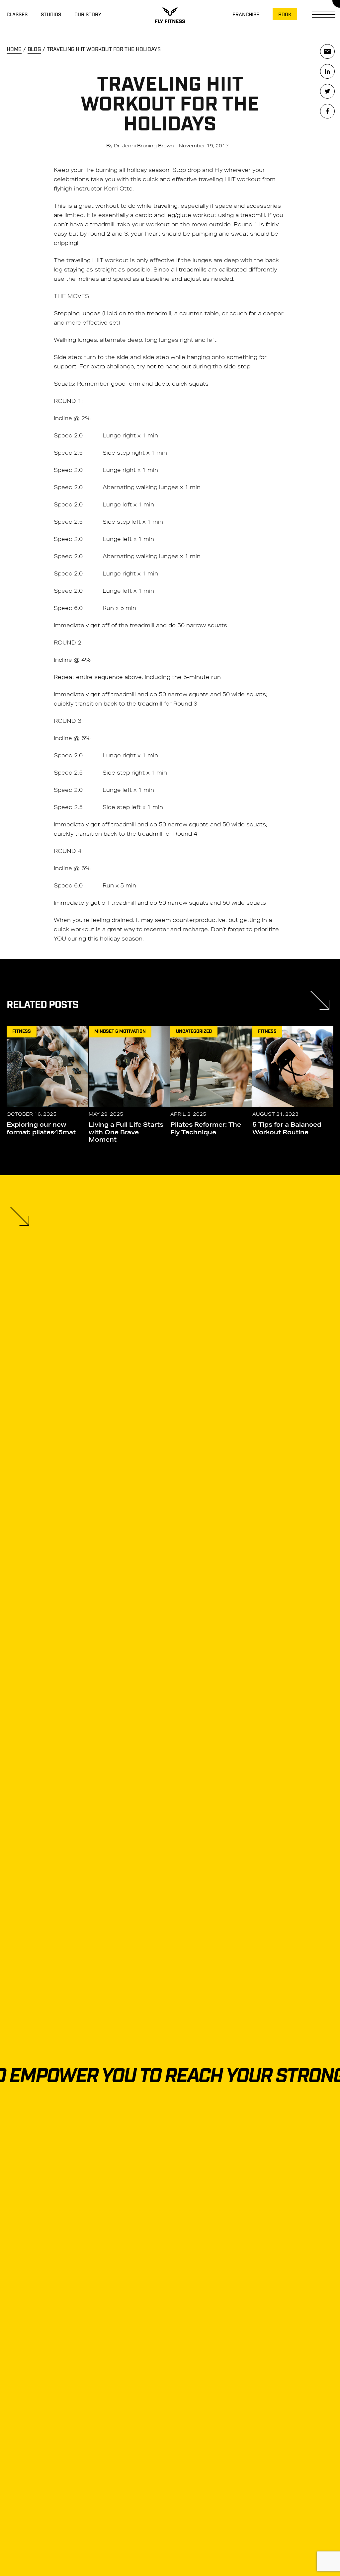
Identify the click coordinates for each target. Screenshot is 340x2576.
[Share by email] (327, 51)
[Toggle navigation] (325, 15)
